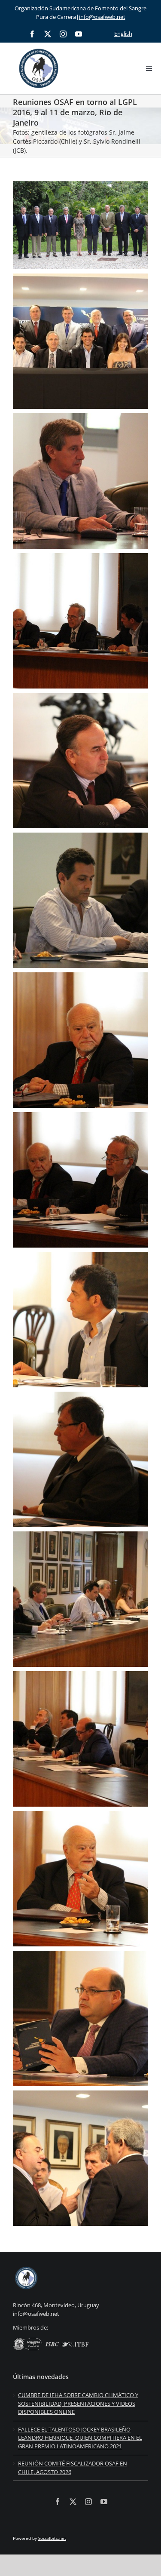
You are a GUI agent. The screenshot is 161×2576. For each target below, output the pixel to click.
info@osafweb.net (102, 17)
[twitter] (48, 34)
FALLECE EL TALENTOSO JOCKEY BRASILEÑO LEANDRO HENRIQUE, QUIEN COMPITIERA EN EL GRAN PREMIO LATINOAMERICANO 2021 (80, 2438)
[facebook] (32, 34)
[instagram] (63, 34)
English (123, 34)
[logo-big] (39, 47)
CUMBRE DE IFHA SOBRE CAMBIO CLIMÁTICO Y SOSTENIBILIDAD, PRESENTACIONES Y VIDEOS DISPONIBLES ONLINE (78, 2403)
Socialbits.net (52, 2538)
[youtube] (79, 34)
